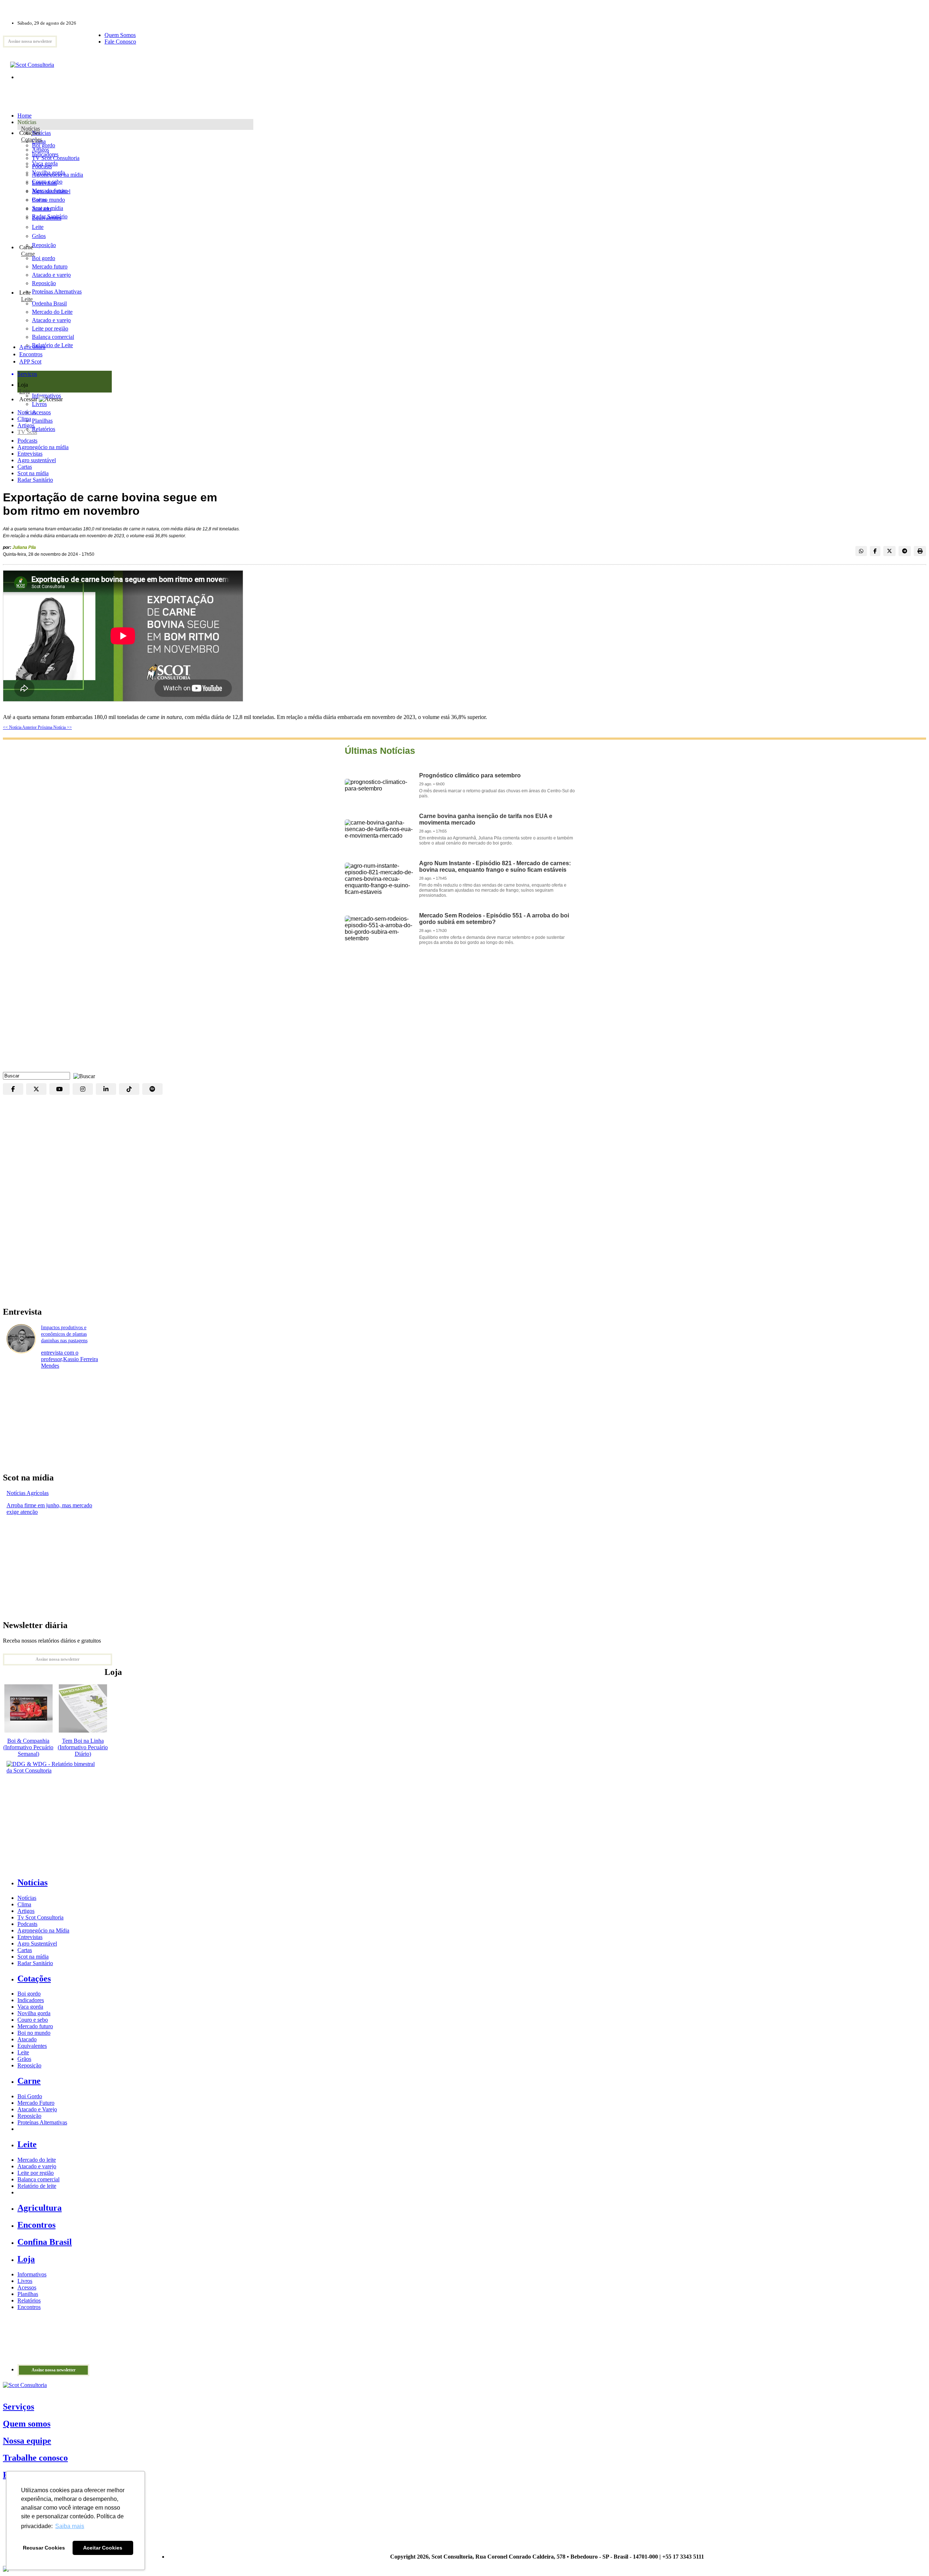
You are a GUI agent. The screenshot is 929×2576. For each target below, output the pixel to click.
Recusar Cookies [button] (44, 2548)
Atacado (42, 209)
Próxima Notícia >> (55, 727)
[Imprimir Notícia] (920, 551)
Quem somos (27, 2424)
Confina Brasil (45, 2242)
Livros (25, 2281)
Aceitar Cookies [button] (103, 2548)
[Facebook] (13, 1089)
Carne (28, 254)
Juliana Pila (24, 547)
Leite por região (36, 2173)
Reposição (44, 245)
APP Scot (30, 361)
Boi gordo (44, 145)
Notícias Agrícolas (28, 1493)
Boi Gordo (30, 2096)
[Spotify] (152, 1089)
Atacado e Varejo (37, 2109)
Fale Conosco (120, 42)
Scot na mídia (33, 473)
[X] (36, 1089)
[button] (82, 1075)
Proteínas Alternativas (42, 2122)
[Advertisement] (464, 1014)
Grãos (39, 236)
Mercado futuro (50, 191)
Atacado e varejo (37, 2166)
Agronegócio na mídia (43, 447)
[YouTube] (60, 1089)
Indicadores (45, 154)
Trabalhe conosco (35, 2458)
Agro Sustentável (37, 1944)
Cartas (25, 467)
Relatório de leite (37, 2186)
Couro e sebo (47, 182)
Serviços (19, 2407)
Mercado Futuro (36, 2103)
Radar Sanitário (35, 480)
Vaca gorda (45, 163)
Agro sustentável (37, 460)
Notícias (30, 129)
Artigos (26, 425)
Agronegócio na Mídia (43, 1930)
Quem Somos (120, 35)
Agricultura (32, 347)
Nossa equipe (27, 2441)
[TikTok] (129, 1089)
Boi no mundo (48, 200)
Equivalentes (47, 218)
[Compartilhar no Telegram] (905, 551)
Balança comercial (38, 2179)
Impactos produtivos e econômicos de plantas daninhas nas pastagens (64, 1334)
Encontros (31, 354)
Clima (24, 419)
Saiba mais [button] (70, 2526)
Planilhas (28, 2294)
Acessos (27, 2287)
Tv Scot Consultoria (40, 1917)
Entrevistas (30, 454)
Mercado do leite (37, 2160)
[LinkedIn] (106, 1089)
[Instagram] (83, 1089)
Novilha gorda (48, 172)
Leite (38, 227)
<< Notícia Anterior (20, 727)
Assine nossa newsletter (30, 41)
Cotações (32, 139)
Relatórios (29, 2300)
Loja (24, 391)
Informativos (32, 2274)
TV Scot (27, 432)
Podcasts (27, 441)
